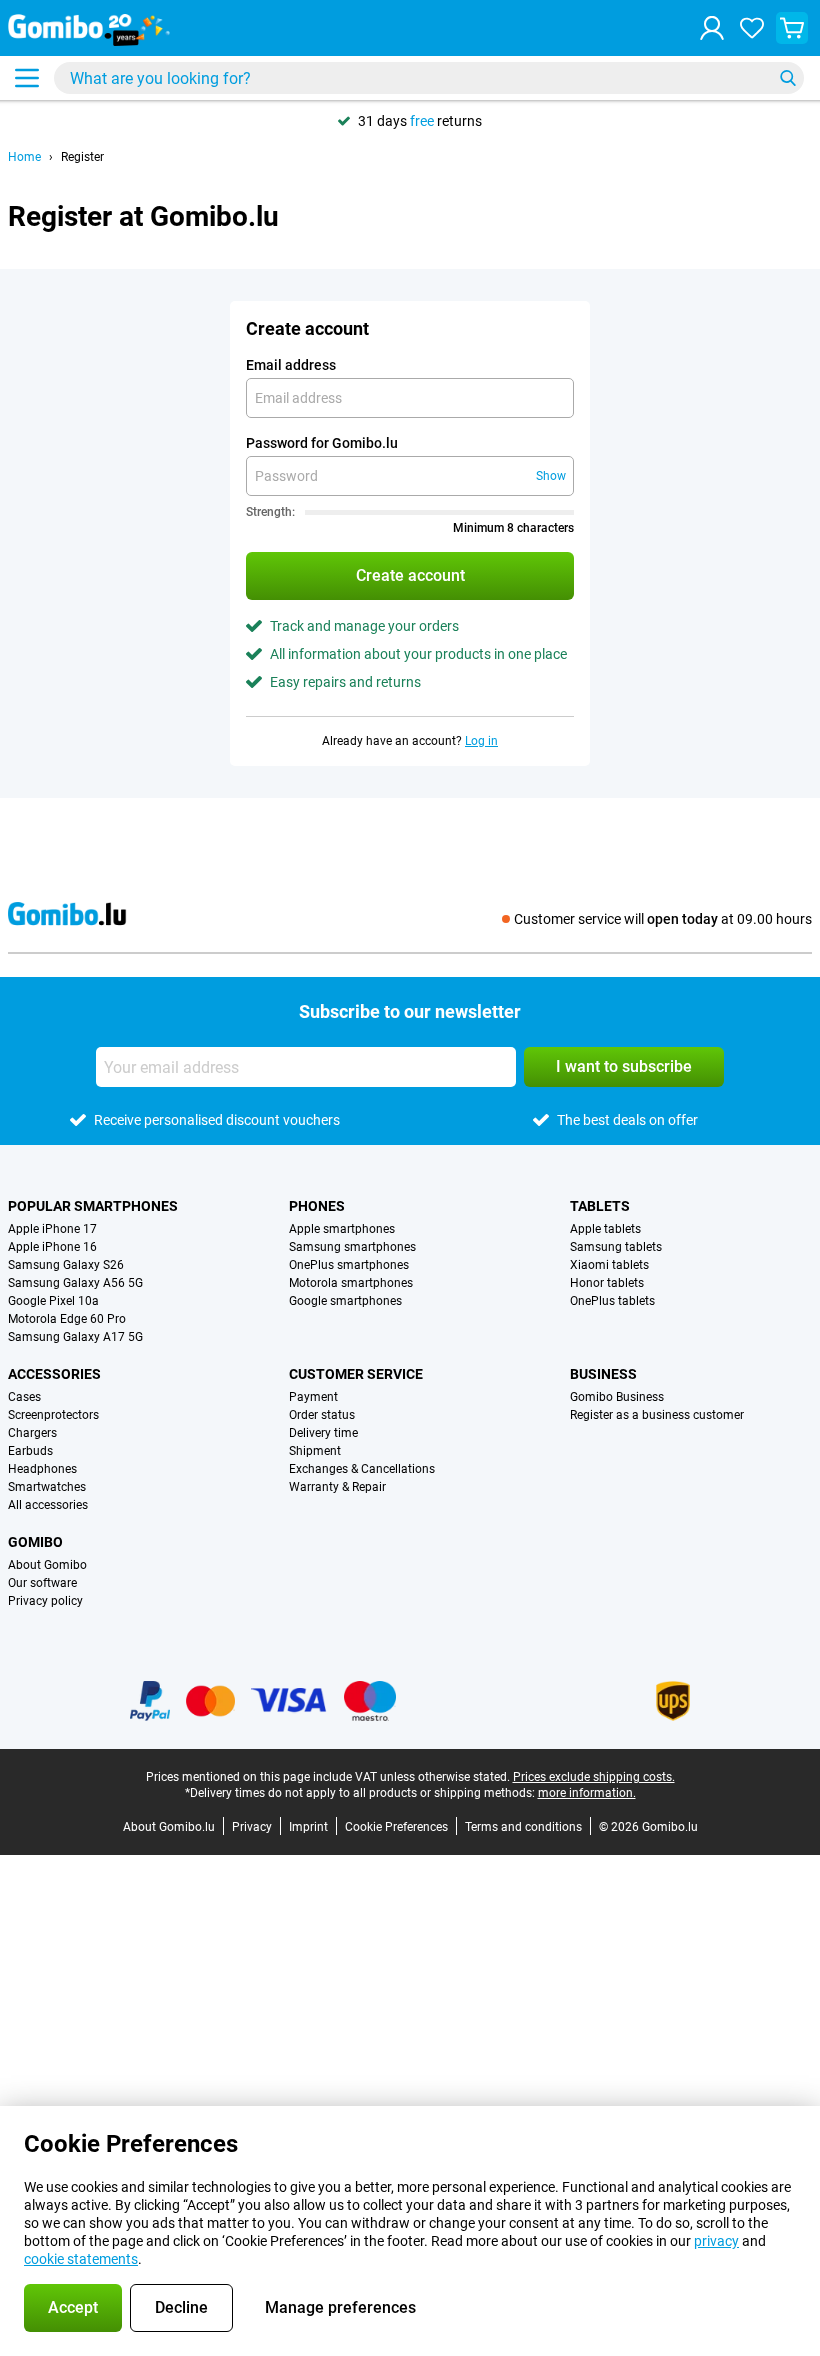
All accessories (48, 1505)
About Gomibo (47, 1565)
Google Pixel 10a (53, 1301)
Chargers (32, 1433)
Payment (313, 1397)
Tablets (600, 1206)
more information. (587, 1793)
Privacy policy (45, 1601)
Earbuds (30, 1451)
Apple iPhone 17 (52, 1229)
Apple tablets (605, 1229)
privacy (716, 2241)
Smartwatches (47, 1487)
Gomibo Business (617, 1397)
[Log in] (712, 28)
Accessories (54, 1374)
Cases (24, 1397)
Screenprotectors (53, 1415)
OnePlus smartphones (349, 1265)
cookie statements (81, 2259)
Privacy (252, 1827)
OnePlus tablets (612, 1301)
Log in (481, 741)
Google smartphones (345, 1301)
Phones (317, 1206)
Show (551, 476)
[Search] (788, 78)
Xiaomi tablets (609, 1265)
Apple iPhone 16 (52, 1247)
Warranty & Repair (337, 1487)
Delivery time (323, 1433)
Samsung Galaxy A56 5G (75, 1283)
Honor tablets (607, 1283)
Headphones (42, 1469)
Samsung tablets (616, 1247)
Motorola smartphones (351, 1283)
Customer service (356, 1374)
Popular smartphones (93, 1206)
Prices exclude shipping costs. (594, 1777)
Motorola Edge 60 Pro (67, 1319)
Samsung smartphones (352, 1247)
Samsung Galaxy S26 (66, 1265)
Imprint (308, 1827)
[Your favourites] (752, 28)
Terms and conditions (523, 1827)
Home (24, 157)
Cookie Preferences (396, 1827)
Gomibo (35, 1542)
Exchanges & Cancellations (362, 1469)
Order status (322, 1415)
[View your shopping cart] (792, 28)
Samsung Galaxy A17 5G (75, 1337)
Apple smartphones (342, 1229)
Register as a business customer (657, 1415)
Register (82, 157)
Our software (42, 1583)
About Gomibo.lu (169, 1827)
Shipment (315, 1451)
